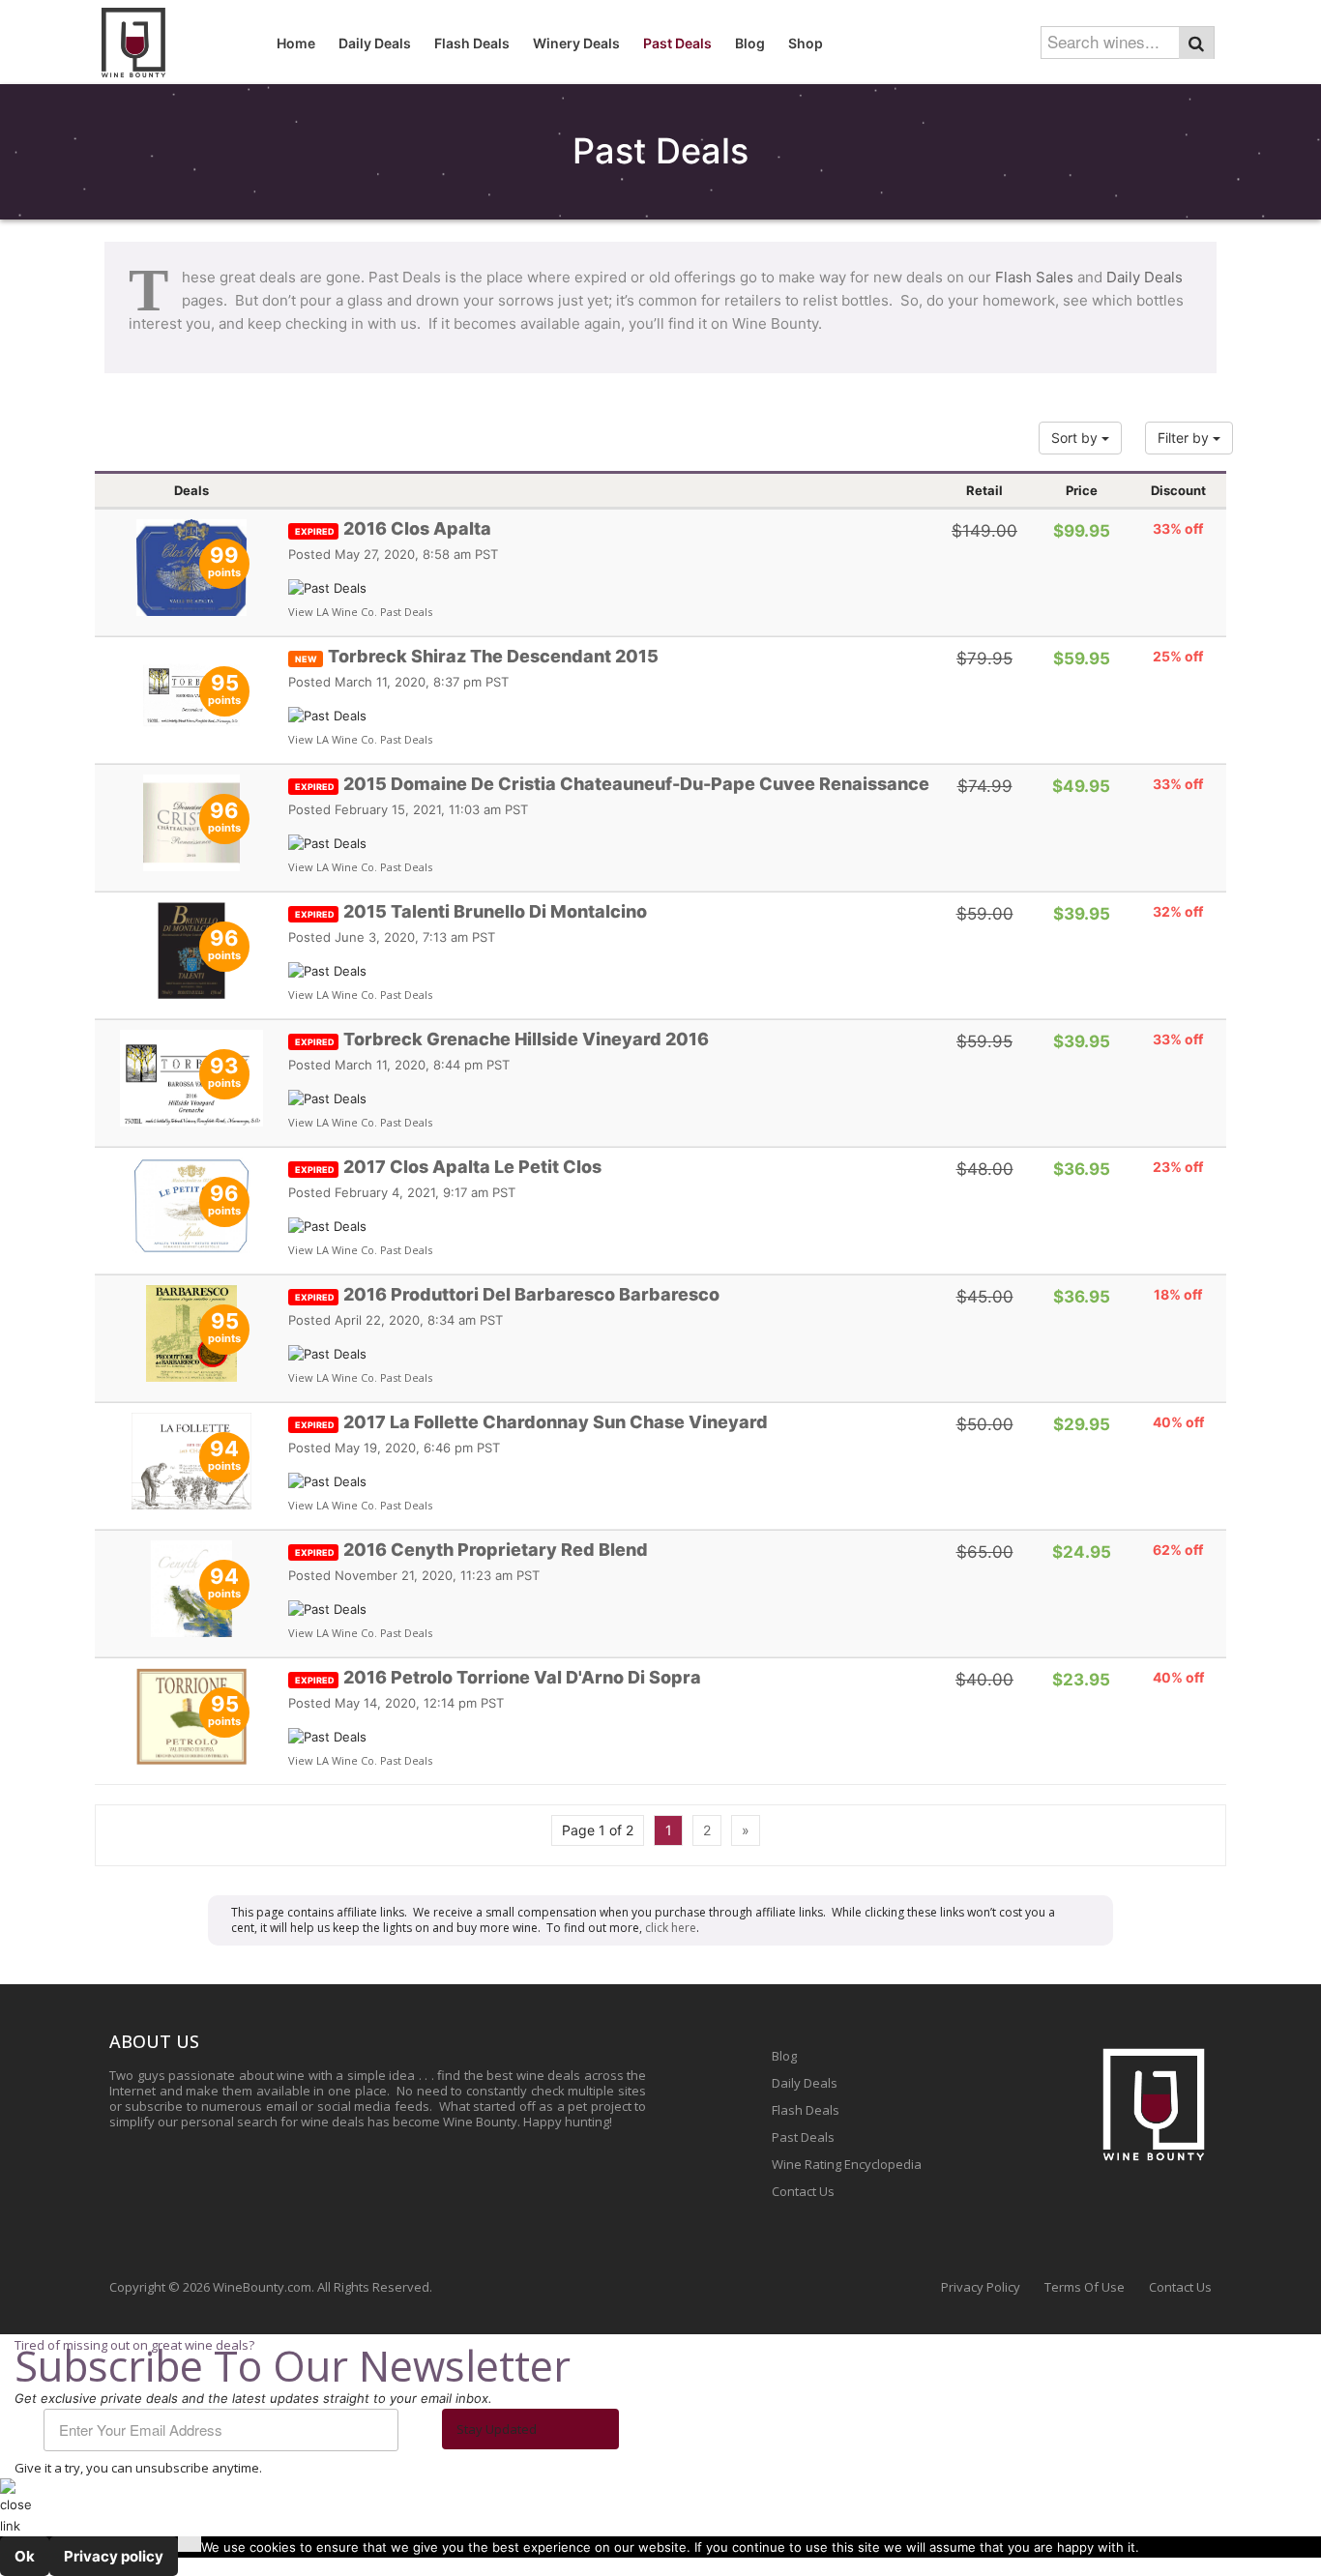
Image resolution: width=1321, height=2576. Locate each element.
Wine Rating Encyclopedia (847, 2164)
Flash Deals (806, 2110)
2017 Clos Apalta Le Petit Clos (448, 1167)
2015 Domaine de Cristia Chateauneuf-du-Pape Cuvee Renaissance (612, 784)
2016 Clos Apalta (393, 528)
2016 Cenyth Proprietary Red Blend (471, 1550)
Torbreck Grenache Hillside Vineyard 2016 (502, 1039)
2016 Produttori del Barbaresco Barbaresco (507, 1294)
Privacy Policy (981, 2287)
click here (671, 1928)
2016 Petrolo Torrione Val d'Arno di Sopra (498, 1677)
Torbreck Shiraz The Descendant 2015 (477, 656)
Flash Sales (1034, 277)
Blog (784, 2056)
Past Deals (803, 2137)
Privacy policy (114, 2556)
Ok (25, 2556)
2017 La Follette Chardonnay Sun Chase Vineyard (531, 1422)
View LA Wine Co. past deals (360, 612)
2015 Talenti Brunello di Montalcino (471, 911)
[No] (190, 2544)
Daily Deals (1145, 277)
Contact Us (803, 2191)
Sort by (1076, 438)
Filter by (1185, 438)
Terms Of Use (1085, 2287)
